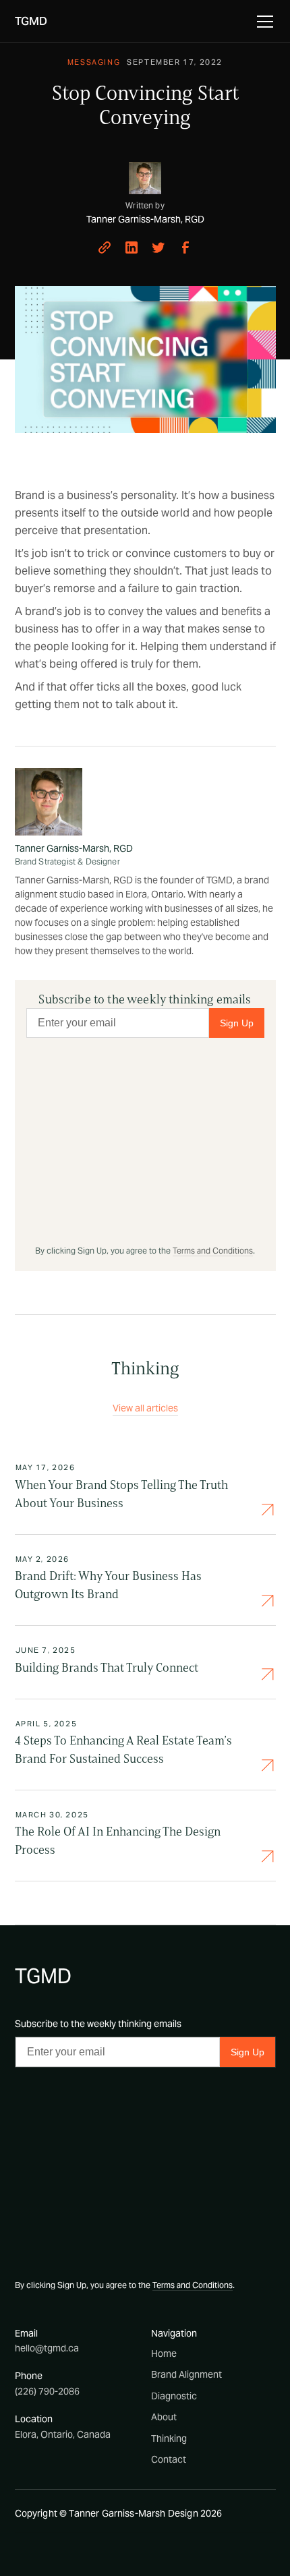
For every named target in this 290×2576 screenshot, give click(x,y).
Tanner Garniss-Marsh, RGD (74, 848)
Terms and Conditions (213, 1251)
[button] (262, 22)
